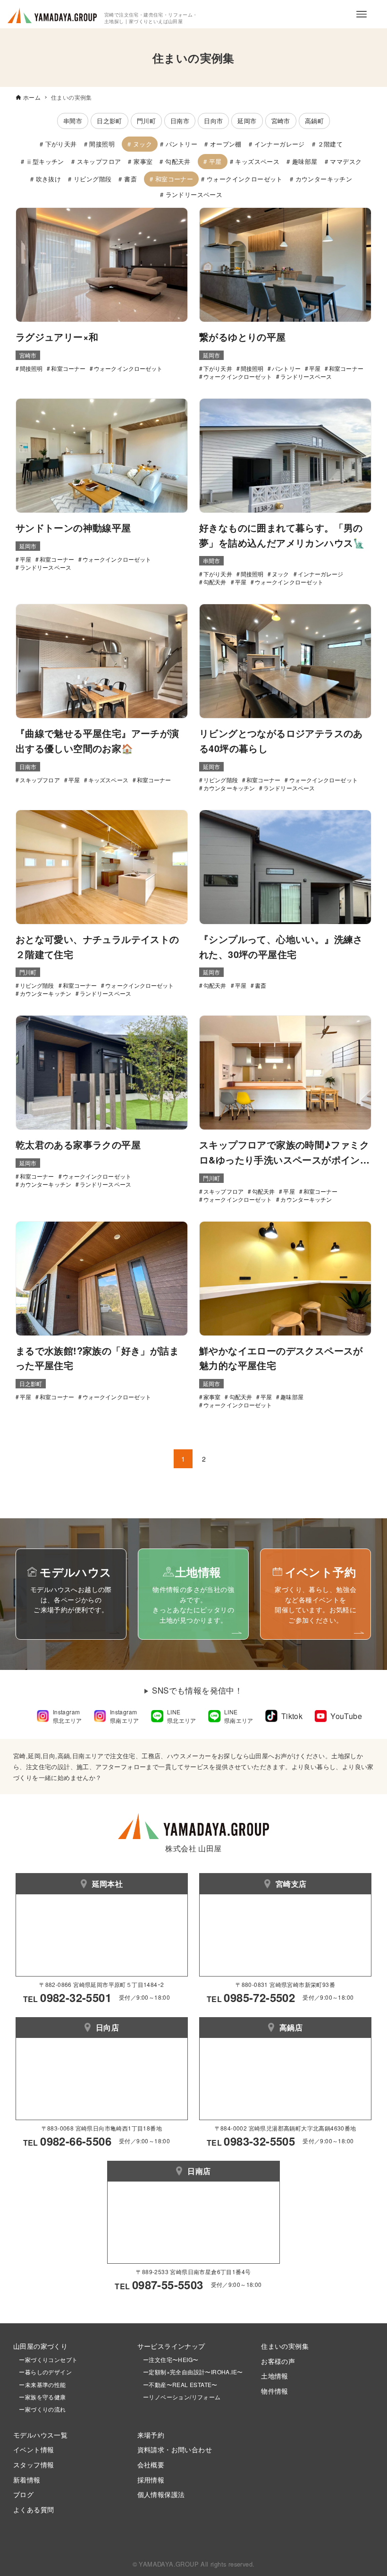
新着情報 (27, 2479)
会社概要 (151, 2464)
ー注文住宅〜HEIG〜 (171, 2359)
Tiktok (292, 1716)
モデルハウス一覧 (40, 2435)
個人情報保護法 (161, 2494)
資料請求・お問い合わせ (175, 2449)
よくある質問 (34, 2509)
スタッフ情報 (34, 2464)
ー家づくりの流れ (40, 2409)
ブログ (23, 2494)
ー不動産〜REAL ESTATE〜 (177, 2384)
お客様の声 (278, 2361)
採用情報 (151, 2479)
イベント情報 (34, 2449)
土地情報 (275, 2375)
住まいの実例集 (285, 2346)
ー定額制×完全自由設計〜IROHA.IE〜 (193, 2372)
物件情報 (275, 2391)
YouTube (346, 1716)
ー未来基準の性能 (40, 2384)
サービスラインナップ (171, 2346)
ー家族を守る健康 (40, 2397)
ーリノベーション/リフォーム (179, 2397)
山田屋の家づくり (40, 2346)
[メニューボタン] (362, 14)
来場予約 (151, 2435)
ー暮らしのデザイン (45, 2372)
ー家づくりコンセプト (45, 2359)
